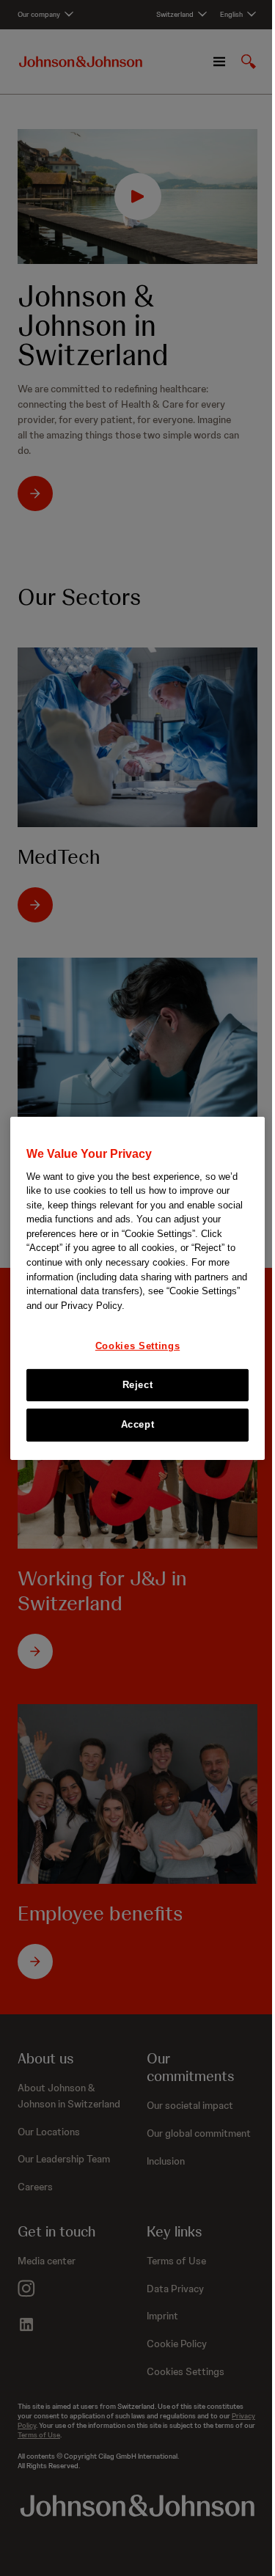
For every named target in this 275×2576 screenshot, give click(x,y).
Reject (138, 1385)
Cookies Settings (137, 1346)
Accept (138, 1424)
